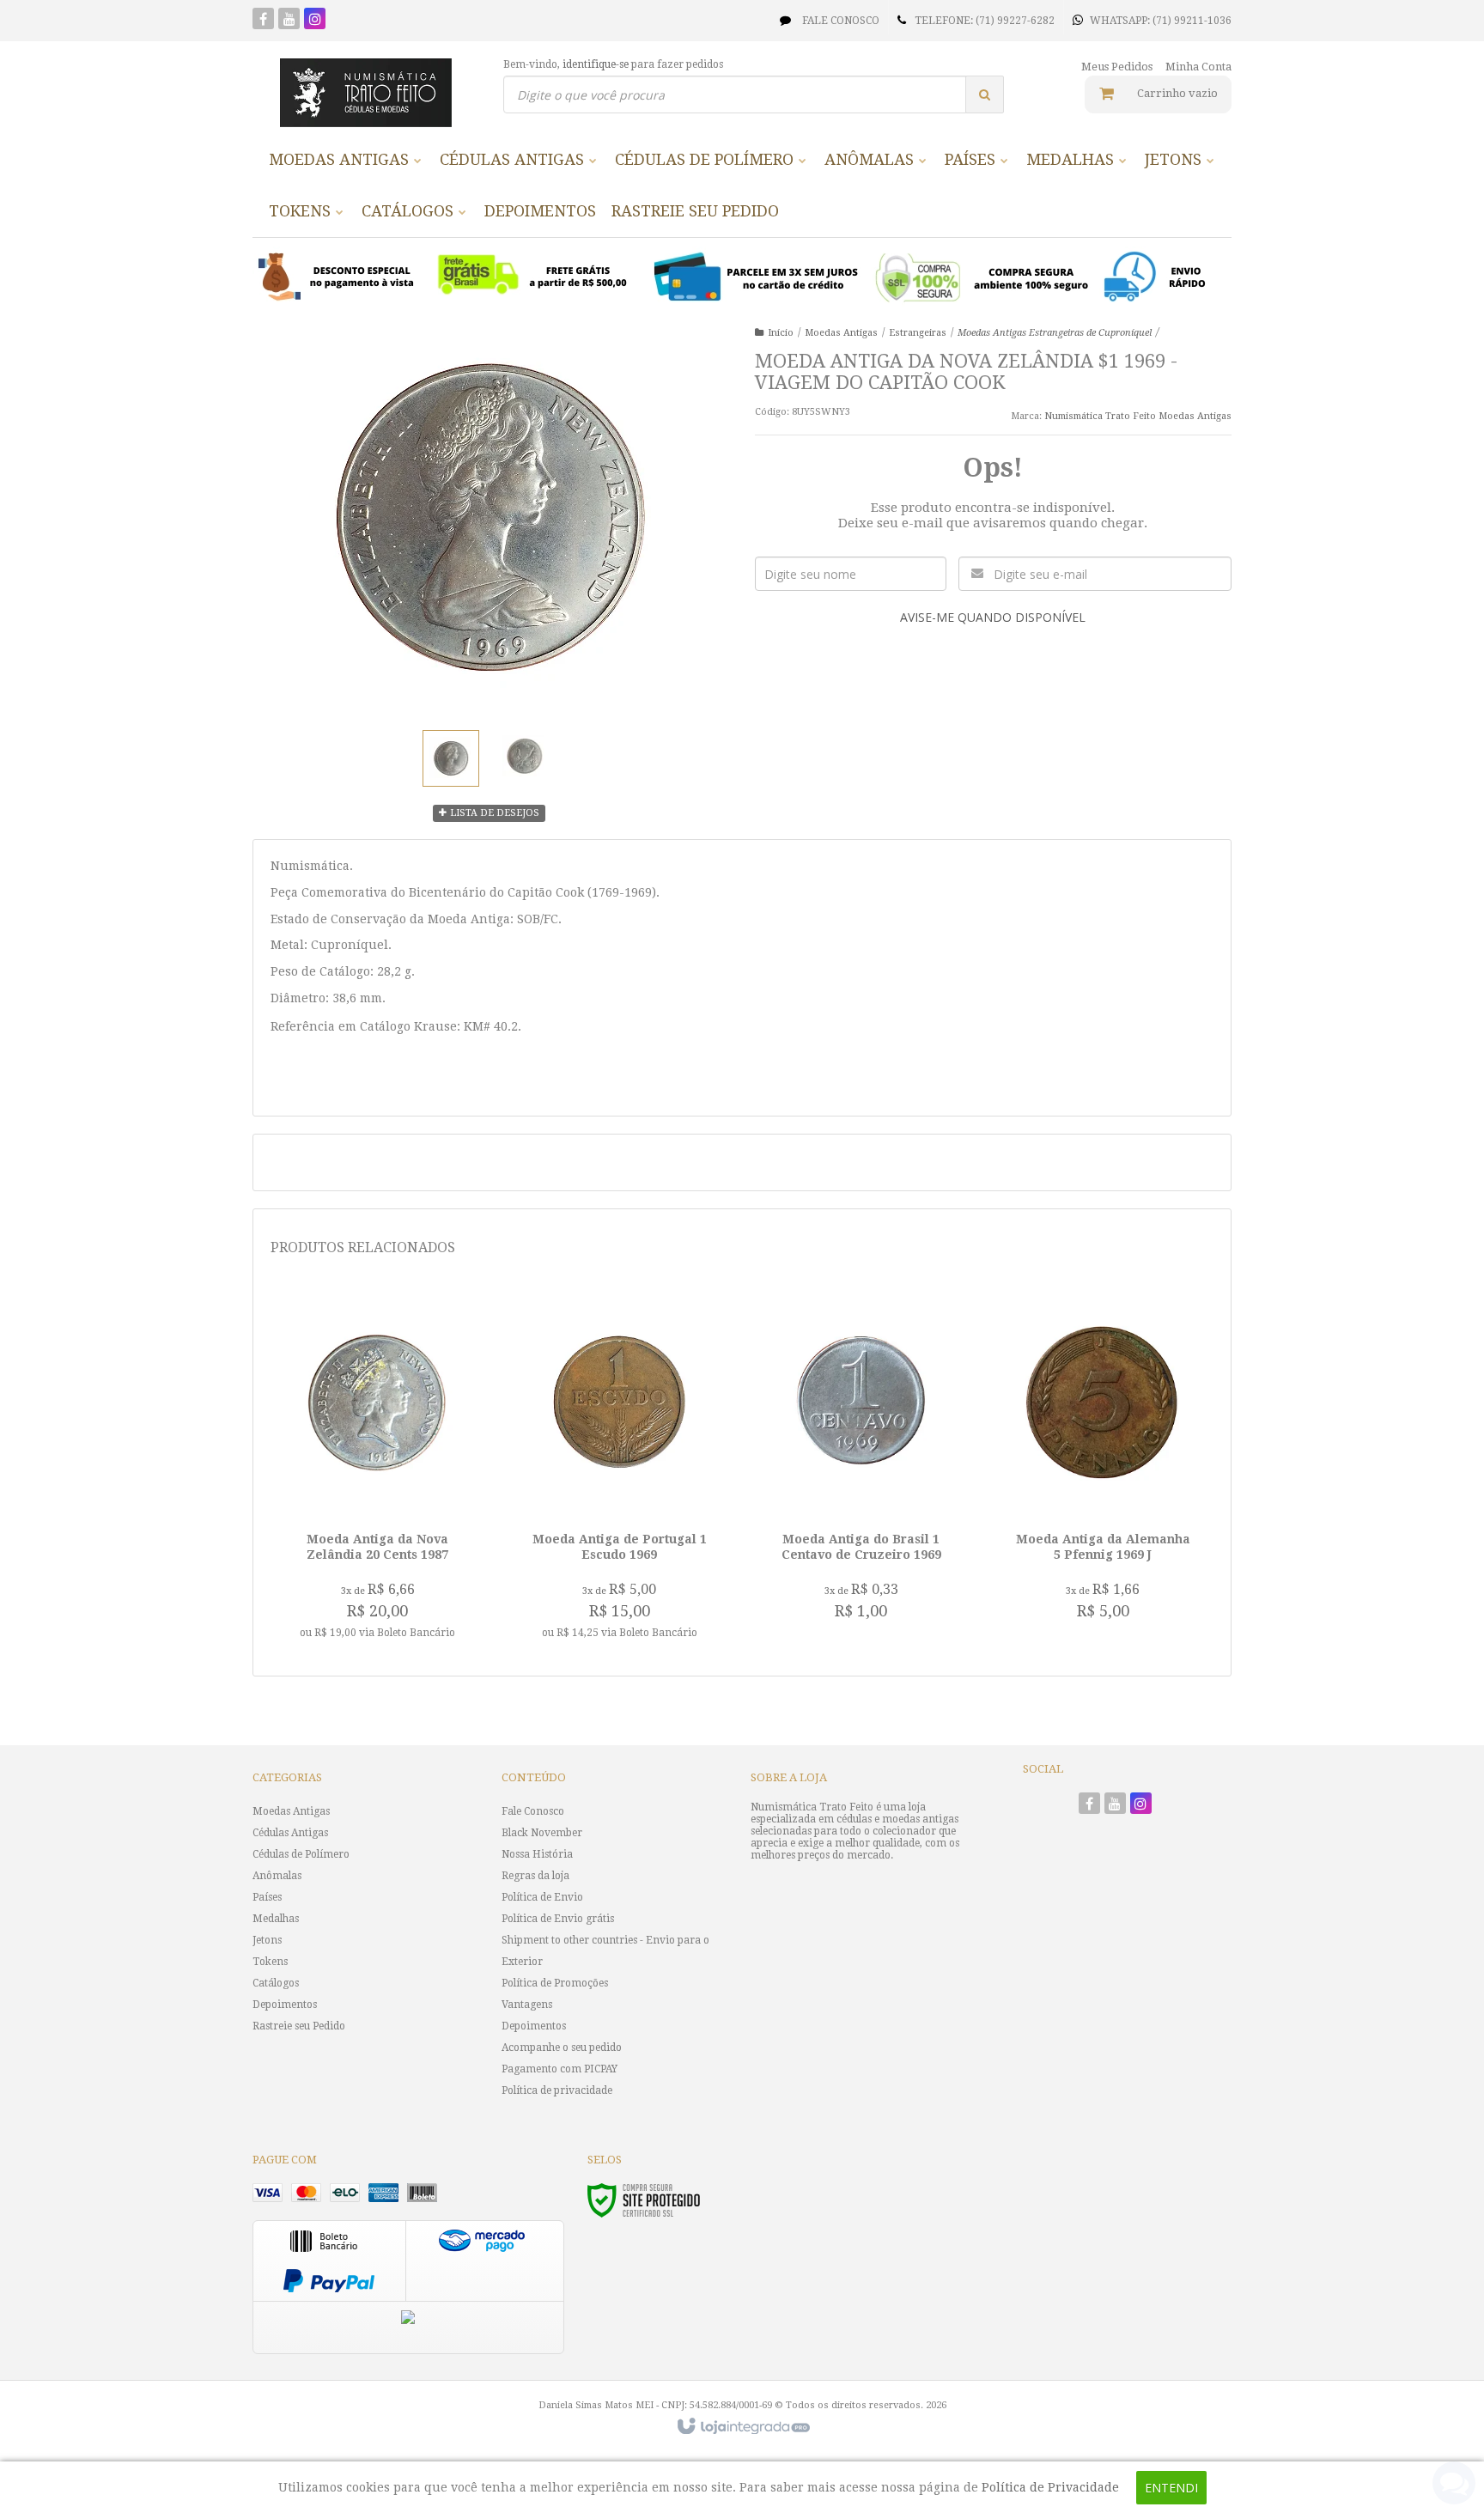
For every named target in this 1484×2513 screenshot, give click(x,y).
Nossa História (537, 1854)
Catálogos (276, 1983)
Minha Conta (1198, 67)
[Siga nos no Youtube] (289, 21)
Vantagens (527, 2005)
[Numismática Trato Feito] (365, 93)
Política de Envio (542, 1897)
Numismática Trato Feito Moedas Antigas (1138, 416)
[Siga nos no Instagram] (315, 21)
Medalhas (276, 1919)
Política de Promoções (555, 1983)
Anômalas (277, 1876)
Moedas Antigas (841, 333)
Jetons (267, 1940)
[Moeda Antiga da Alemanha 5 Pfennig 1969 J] (1103, 1464)
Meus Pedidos (1117, 67)
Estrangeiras (918, 333)
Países (267, 1897)
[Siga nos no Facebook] (263, 21)
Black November (542, 1833)
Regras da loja (535, 1876)
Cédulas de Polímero (301, 1854)
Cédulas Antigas (290, 1833)
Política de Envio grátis (558, 1919)
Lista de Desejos (493, 813)
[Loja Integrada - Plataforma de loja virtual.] (742, 2427)
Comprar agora (387, 1573)
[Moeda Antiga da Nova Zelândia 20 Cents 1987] (377, 1473)
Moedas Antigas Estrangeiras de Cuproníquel (1055, 333)
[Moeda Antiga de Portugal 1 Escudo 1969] (620, 1473)
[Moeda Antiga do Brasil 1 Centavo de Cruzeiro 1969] (861, 1464)
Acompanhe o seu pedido (562, 2048)
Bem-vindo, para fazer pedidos (613, 64)
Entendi (1171, 2488)
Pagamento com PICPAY (560, 2069)
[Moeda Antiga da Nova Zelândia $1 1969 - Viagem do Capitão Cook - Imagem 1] (451, 758)
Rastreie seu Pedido (299, 2026)
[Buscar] (985, 94)
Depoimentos (285, 2005)
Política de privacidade (557, 2090)
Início (781, 333)
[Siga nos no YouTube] (1115, 1805)
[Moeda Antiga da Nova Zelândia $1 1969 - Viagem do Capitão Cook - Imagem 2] (525, 756)
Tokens (270, 1962)
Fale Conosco (839, 21)
